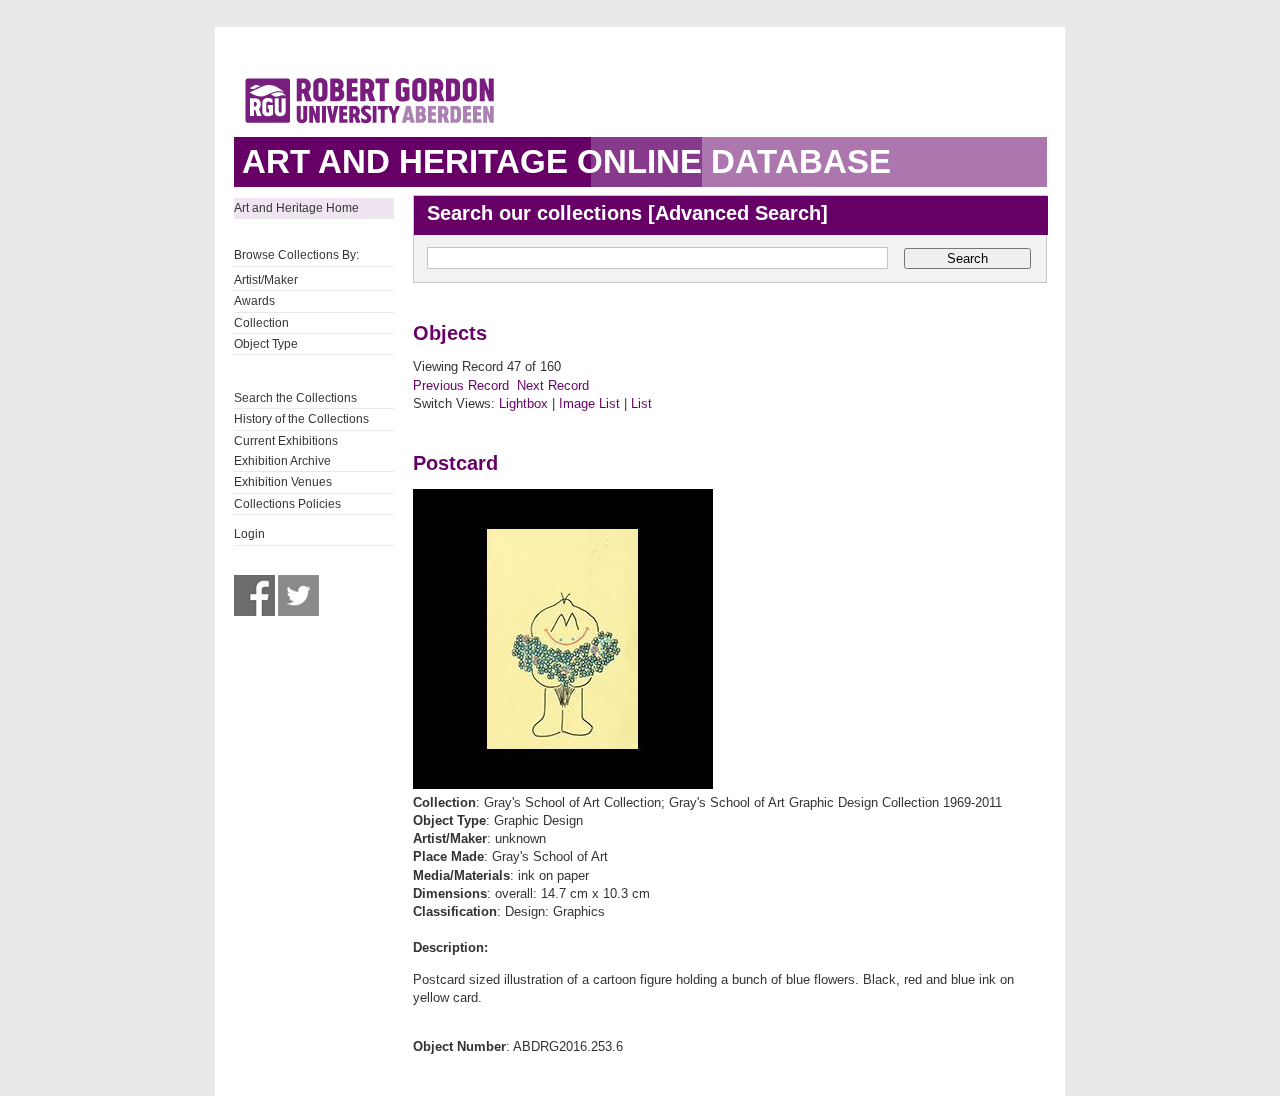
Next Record (553, 385)
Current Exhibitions (286, 441)
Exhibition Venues (283, 482)
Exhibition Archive (282, 461)
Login (249, 534)
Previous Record (461, 385)
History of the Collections (301, 419)
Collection (261, 323)
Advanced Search (738, 213)
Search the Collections (295, 398)
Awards (254, 301)
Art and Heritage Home (296, 208)
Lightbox (523, 403)
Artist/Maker (266, 280)
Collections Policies (287, 504)
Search (967, 258)
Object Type (266, 344)
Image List (589, 403)
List (641, 403)
